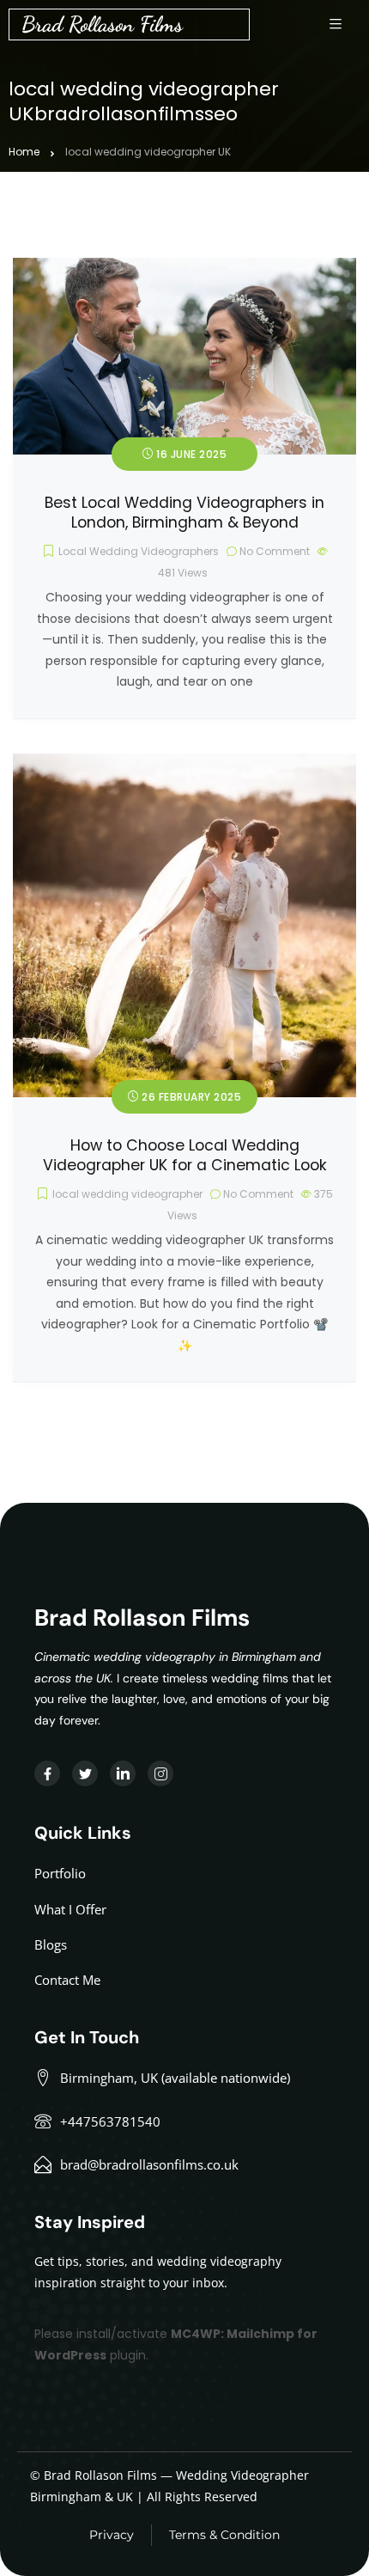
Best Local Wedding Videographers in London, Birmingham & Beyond (184, 513)
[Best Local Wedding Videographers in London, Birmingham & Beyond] (184, 268)
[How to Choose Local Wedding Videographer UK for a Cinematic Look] (184, 764)
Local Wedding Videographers (139, 551)
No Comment (275, 551)
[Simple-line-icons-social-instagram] (160, 1773)
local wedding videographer (127, 1194)
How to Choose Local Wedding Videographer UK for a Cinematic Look (185, 1155)
